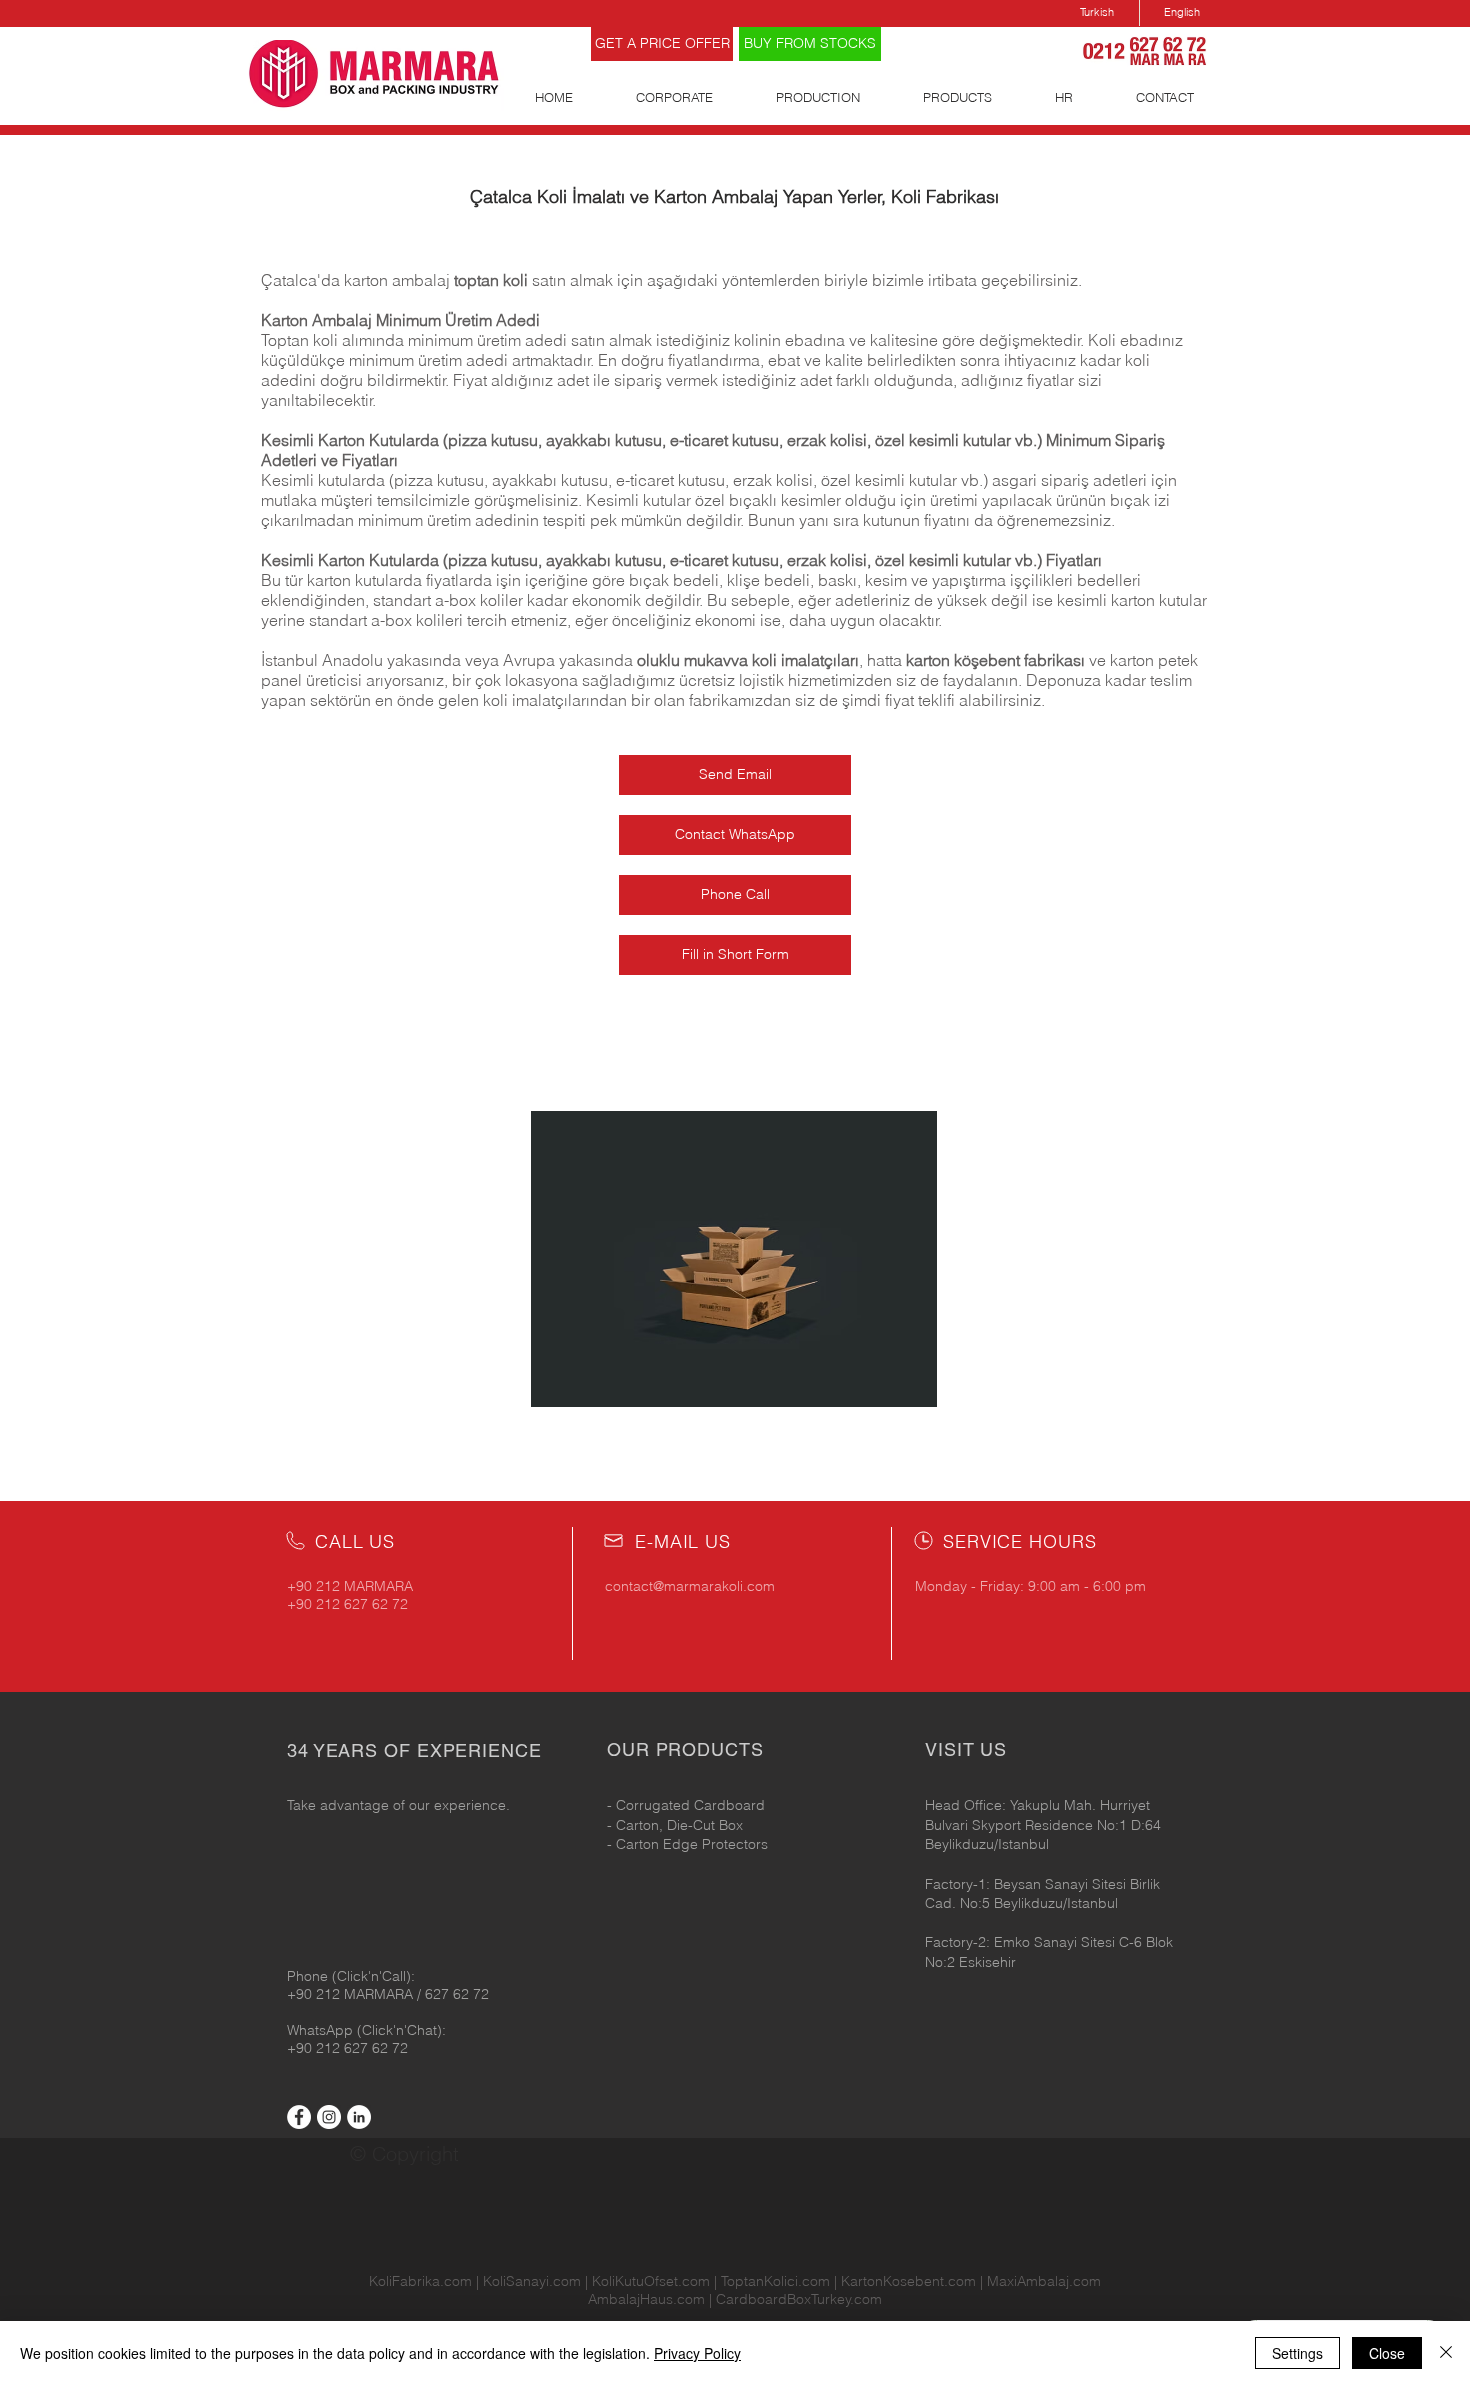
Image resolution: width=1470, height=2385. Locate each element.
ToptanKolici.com (775, 2281)
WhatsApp (322, 2030)
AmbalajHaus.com (648, 2299)
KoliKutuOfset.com (651, 2281)
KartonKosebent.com (908, 2281)
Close (1387, 2353)
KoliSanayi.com (532, 2281)
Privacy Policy (697, 2353)
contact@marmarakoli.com (690, 1586)
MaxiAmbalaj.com (1044, 2281)
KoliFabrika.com (420, 2281)
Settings (1297, 2353)
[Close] (1446, 2353)
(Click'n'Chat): (401, 2030)
